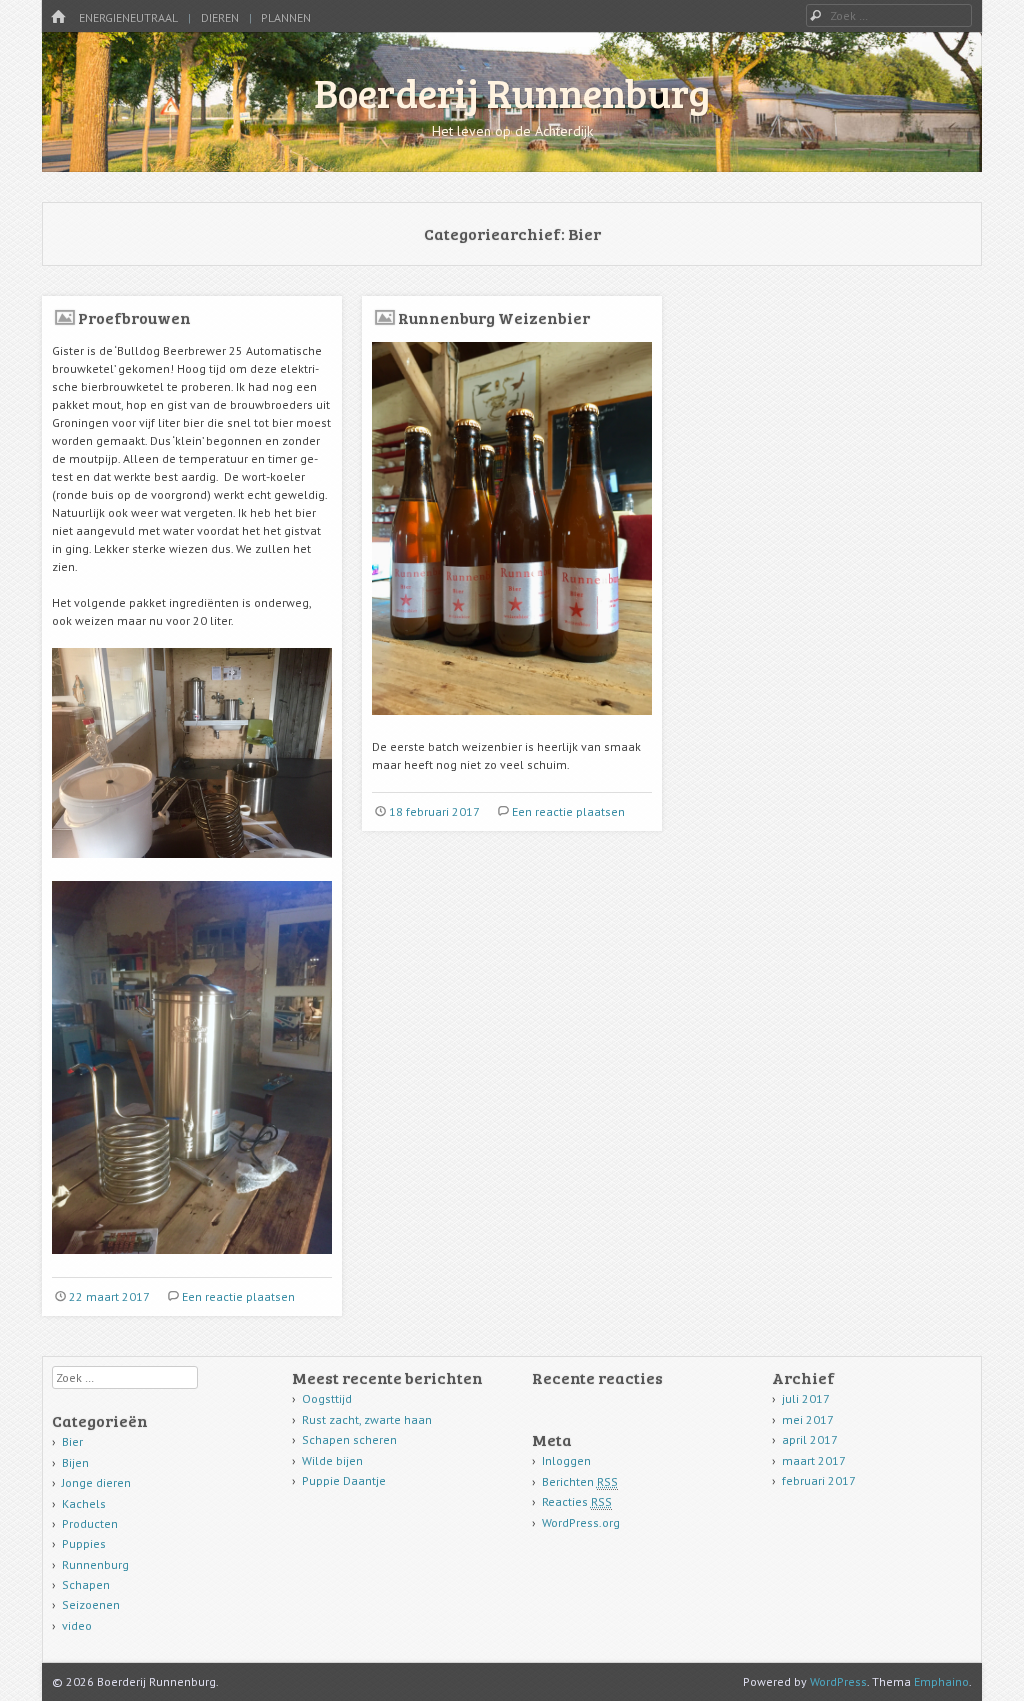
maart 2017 (814, 1460)
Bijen (75, 1462)
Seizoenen (91, 1604)
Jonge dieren (96, 1482)
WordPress (838, 1681)
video (77, 1625)
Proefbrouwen (134, 317)
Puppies (84, 1543)
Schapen (86, 1584)
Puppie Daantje (344, 1480)
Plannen (286, 17)
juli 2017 (806, 1398)
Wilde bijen (332, 1460)
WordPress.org (581, 1522)
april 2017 (810, 1439)
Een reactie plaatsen (238, 1296)
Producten (90, 1523)
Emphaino (941, 1681)
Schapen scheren (349, 1439)
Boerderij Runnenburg (512, 92)
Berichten (580, 1481)
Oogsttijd (327, 1398)
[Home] (58, 17)
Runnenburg (95, 1564)
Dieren (220, 17)
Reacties (577, 1501)
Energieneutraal (128, 17)
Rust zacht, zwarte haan (367, 1419)
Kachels (84, 1503)
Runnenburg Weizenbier (494, 317)
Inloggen (566, 1460)
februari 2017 (819, 1480)
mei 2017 (808, 1419)
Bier (72, 1441)
